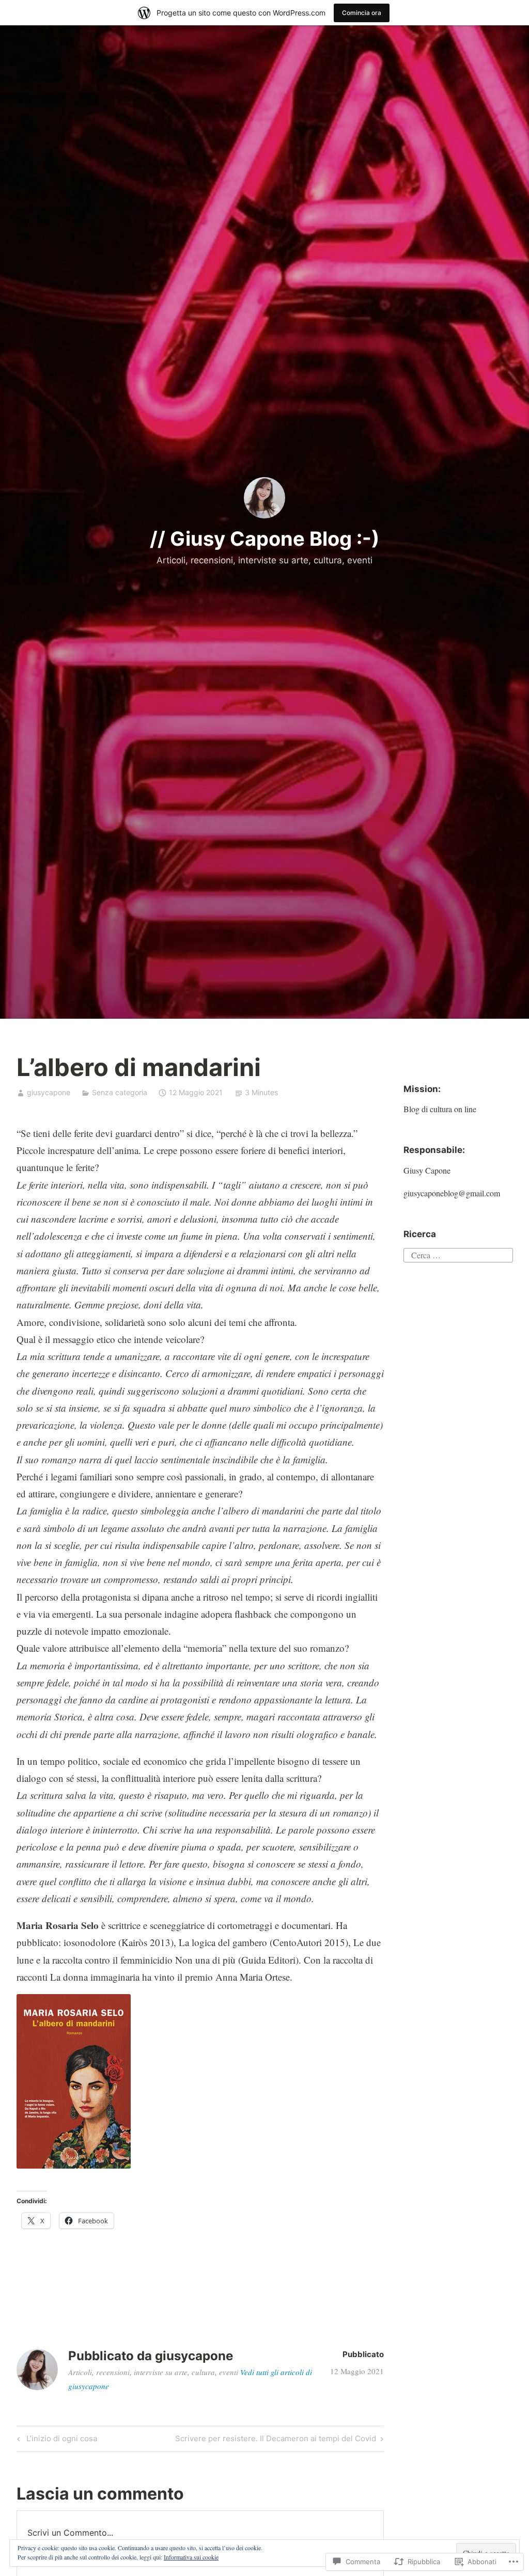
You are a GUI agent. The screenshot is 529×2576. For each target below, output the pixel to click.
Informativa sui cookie (191, 2557)
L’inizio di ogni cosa (56, 2440)
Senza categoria (120, 1092)
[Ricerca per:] (458, 1254)
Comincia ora (362, 13)
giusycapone (49, 1092)
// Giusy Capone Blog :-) (265, 539)
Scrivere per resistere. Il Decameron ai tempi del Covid (276, 2440)
